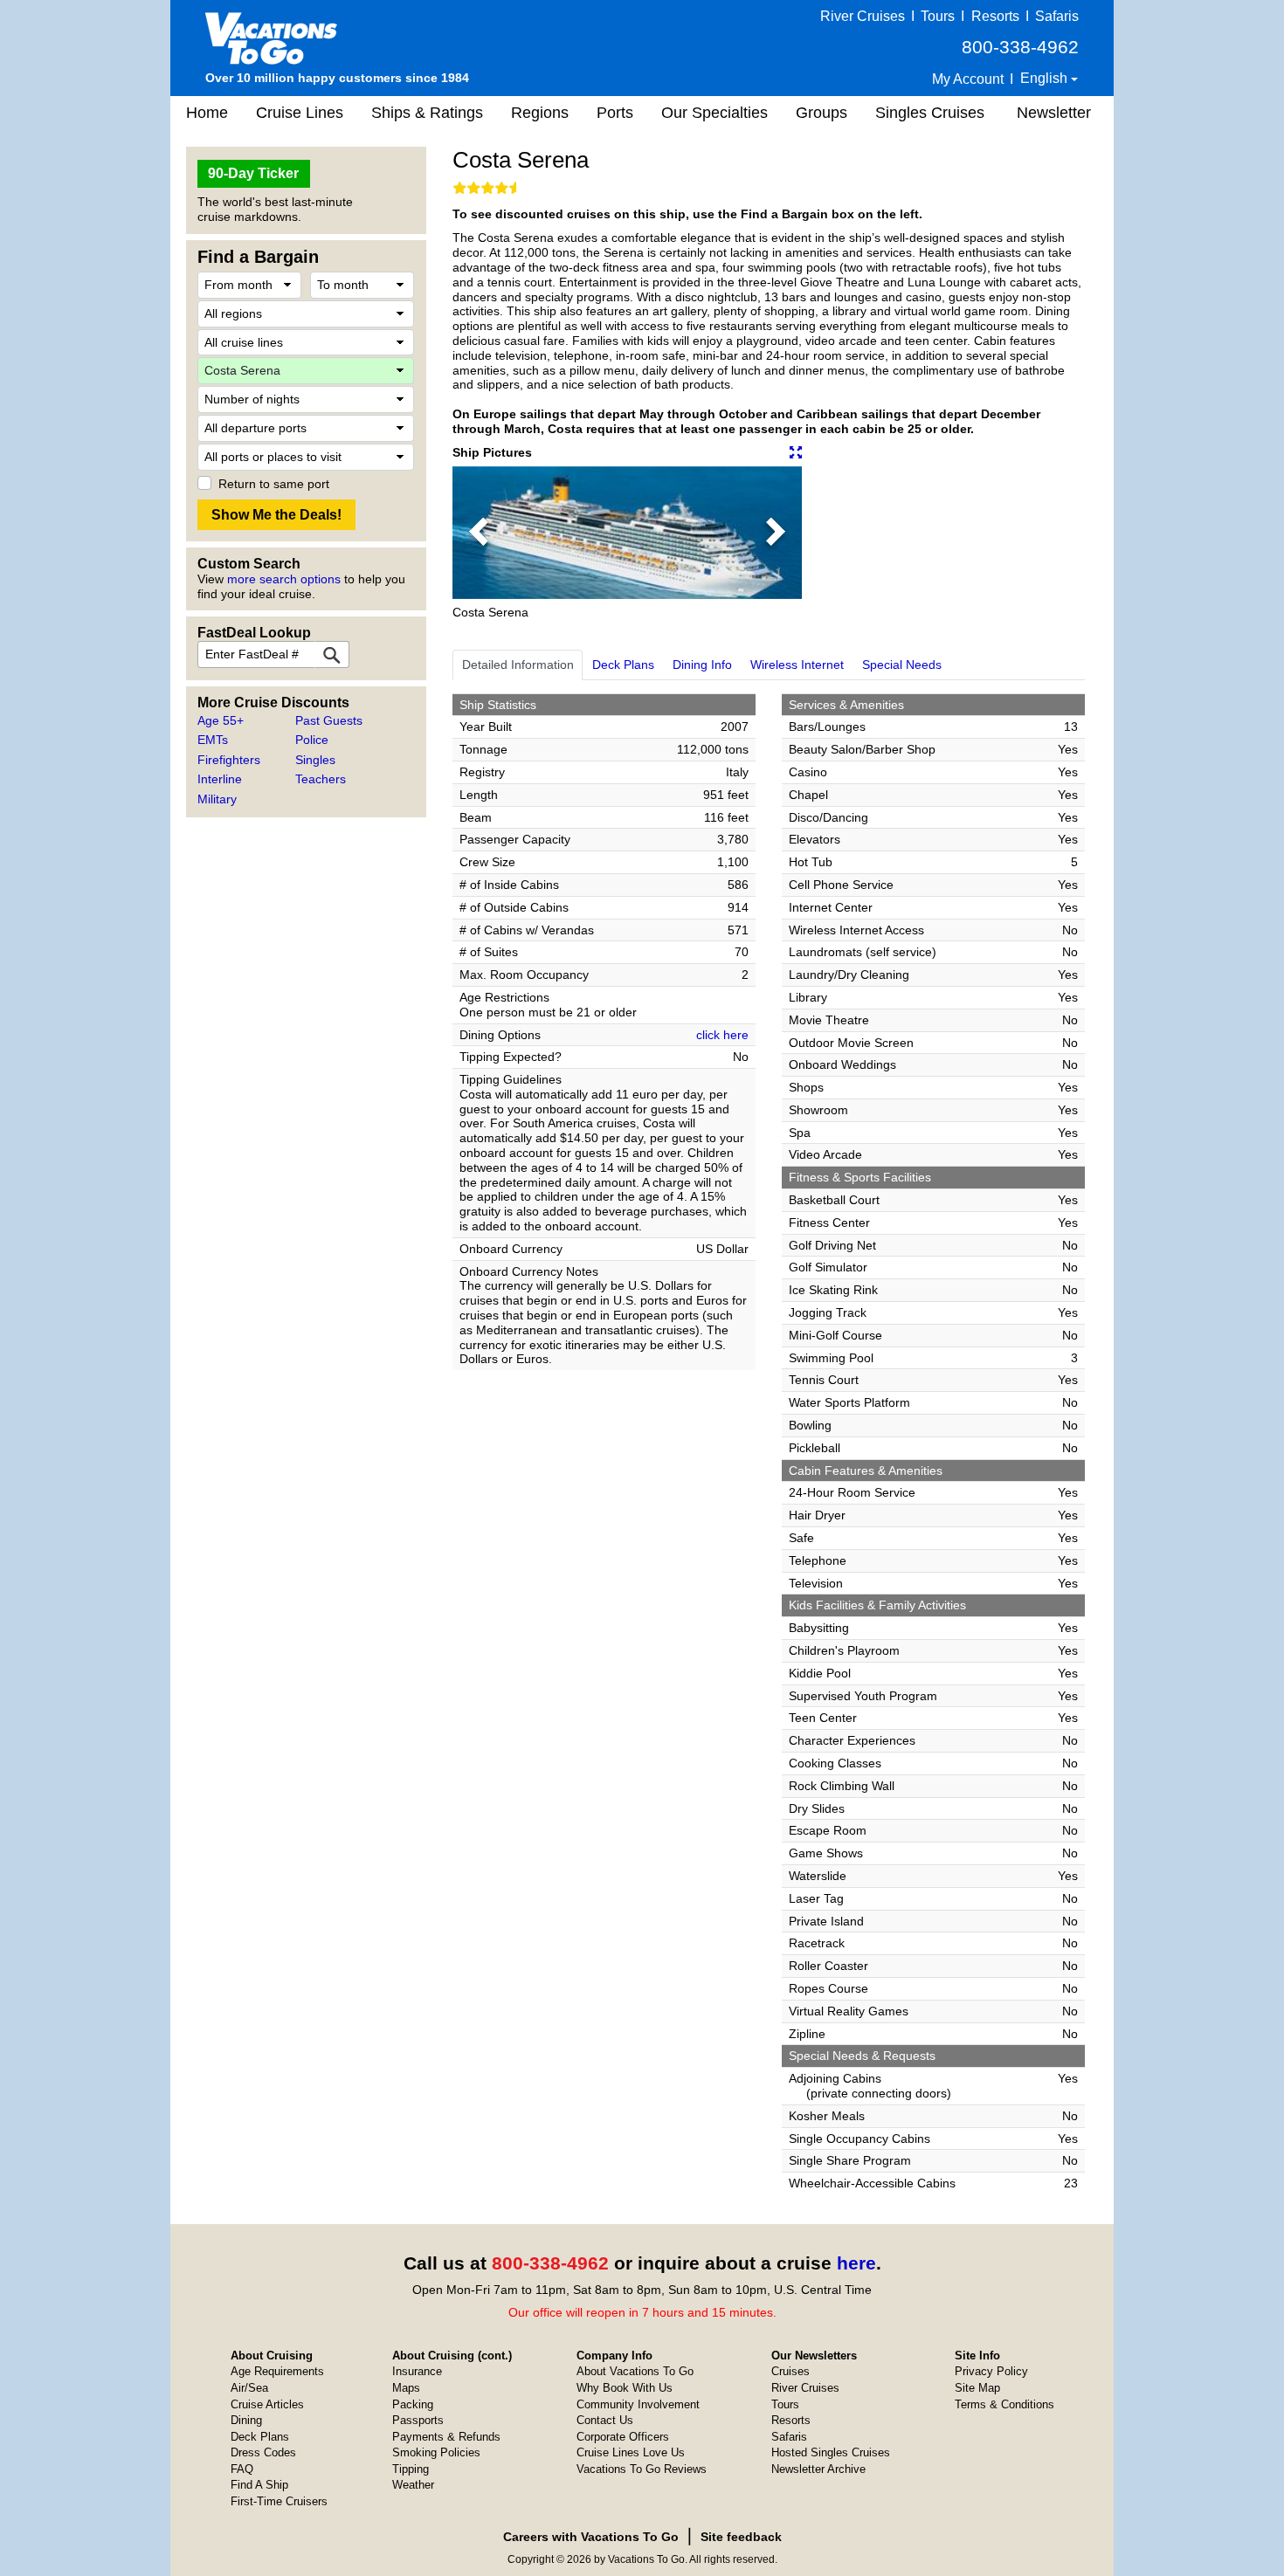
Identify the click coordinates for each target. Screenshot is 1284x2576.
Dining (246, 2420)
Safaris (1057, 16)
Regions (540, 113)
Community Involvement (638, 2404)
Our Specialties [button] (714, 113)
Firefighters (229, 760)
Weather (413, 2485)
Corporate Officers (623, 2437)
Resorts (995, 16)
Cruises (790, 2371)
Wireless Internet (797, 665)
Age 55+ (221, 720)
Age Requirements (277, 2371)
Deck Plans (623, 665)
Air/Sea (249, 2388)
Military (217, 799)
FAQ (242, 2469)
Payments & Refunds (446, 2437)
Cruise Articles (267, 2404)
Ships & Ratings (427, 113)
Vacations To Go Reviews (642, 2469)
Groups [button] (821, 113)
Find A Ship (259, 2485)
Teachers (321, 779)
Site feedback (741, 2537)
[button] (479, 533)
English (1046, 78)
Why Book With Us (625, 2388)
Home (207, 113)
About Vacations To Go (635, 2371)
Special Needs (902, 665)
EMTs (213, 740)
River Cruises (863, 16)
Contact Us (605, 2420)
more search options (284, 579)
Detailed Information (518, 665)
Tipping (411, 2469)
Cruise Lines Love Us (631, 2452)
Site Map (977, 2388)
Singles (315, 760)
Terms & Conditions (1004, 2404)
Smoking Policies (436, 2452)
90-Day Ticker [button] (253, 173)
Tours (938, 16)
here (856, 2263)
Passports (418, 2420)
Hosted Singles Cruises (831, 2452)
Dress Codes (263, 2452)
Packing (413, 2404)
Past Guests (329, 720)
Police (312, 740)
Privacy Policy (991, 2371)
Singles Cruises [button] (930, 113)
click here (722, 1035)
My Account (968, 79)
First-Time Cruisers (279, 2501)
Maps (406, 2388)
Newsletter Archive (818, 2469)
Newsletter (1054, 113)
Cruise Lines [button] (300, 113)
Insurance (417, 2371)
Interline (220, 779)
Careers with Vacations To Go (591, 2537)
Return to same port (274, 484)
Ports (615, 113)
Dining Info (702, 665)
